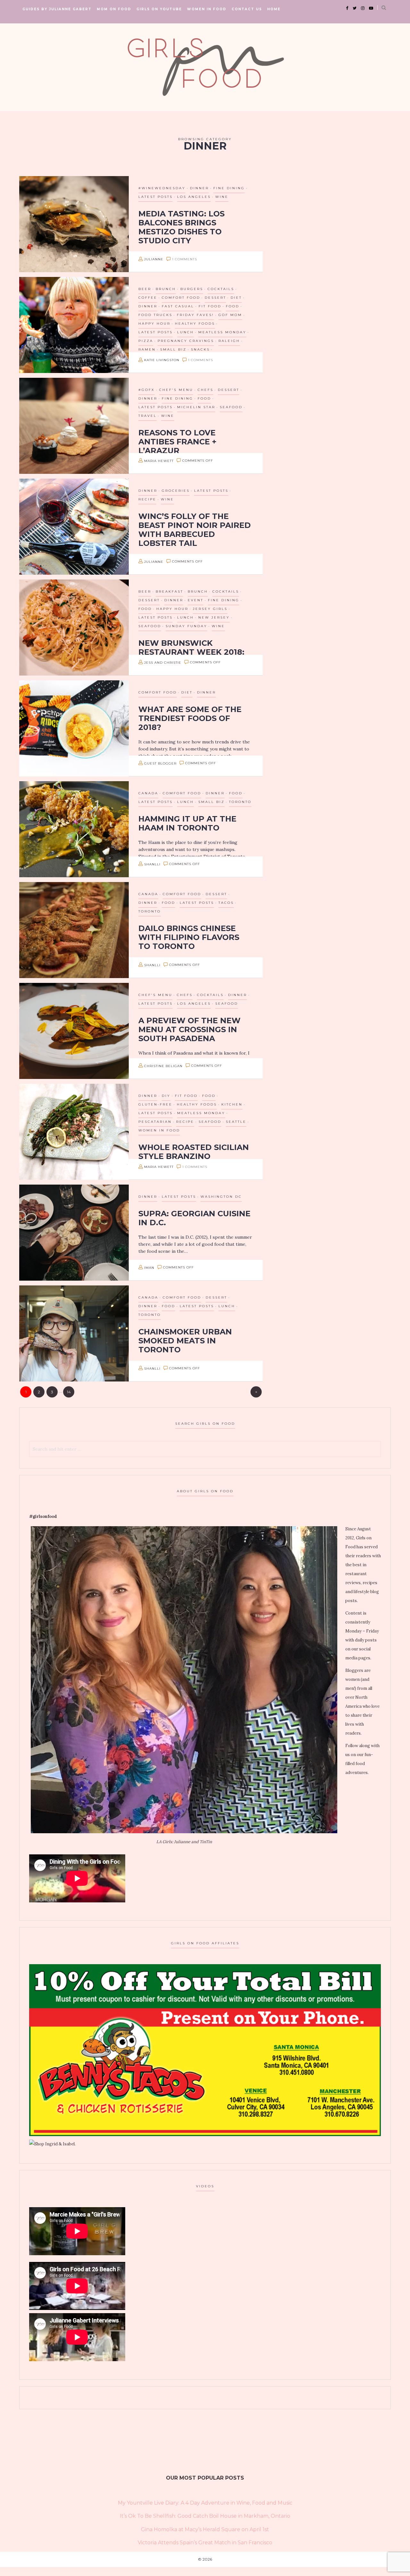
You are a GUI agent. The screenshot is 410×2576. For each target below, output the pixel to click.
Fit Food (210, 306)
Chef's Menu (176, 390)
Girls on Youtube (159, 9)
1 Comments (184, 259)
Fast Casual (178, 306)
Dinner (199, 188)
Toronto (240, 802)
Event (196, 600)
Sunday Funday (186, 626)
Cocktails (221, 289)
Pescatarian (155, 1122)
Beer (145, 289)
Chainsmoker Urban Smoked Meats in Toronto (185, 1341)
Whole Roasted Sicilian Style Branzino (194, 1152)
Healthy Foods (195, 324)
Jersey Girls (210, 609)
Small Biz (173, 349)
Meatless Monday (222, 332)
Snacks (200, 349)
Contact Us (247, 9)
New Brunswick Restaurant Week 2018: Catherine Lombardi (191, 652)
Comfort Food (181, 298)
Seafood (231, 407)
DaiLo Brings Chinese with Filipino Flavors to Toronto (189, 937)
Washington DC (221, 1197)
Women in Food (207, 9)
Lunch (185, 332)
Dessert (215, 298)
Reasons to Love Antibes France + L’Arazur (177, 442)
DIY (166, 1096)
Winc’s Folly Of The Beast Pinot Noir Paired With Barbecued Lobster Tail (195, 530)
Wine (222, 197)
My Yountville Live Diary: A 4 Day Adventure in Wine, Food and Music (205, 2503)
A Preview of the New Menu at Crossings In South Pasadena (189, 1029)
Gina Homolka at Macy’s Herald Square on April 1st (205, 2529)
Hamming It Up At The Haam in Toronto (187, 823)
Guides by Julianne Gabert (57, 9)
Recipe (147, 499)
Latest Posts (156, 197)
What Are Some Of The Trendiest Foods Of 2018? (190, 718)
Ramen (147, 349)
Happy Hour (154, 324)
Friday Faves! (195, 315)
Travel (148, 416)
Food (233, 306)
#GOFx (147, 390)
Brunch (166, 289)
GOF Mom (230, 315)
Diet (236, 298)
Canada (148, 793)
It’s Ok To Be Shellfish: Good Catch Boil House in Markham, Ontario (205, 2516)
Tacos (226, 903)
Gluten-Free (155, 1104)
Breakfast (169, 591)
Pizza (146, 341)
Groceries (176, 491)
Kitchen (232, 1104)
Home (274, 9)
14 (69, 1392)
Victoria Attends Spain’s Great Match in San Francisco (205, 2543)
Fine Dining (229, 188)
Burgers (192, 289)
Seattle (236, 1122)
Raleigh (229, 341)
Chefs (205, 390)
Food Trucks (155, 315)
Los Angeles (194, 197)
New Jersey (214, 617)
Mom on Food (114, 9)
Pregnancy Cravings (186, 341)
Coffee (148, 298)
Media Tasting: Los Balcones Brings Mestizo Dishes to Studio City (181, 227)
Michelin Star (196, 407)
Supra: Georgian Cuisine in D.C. (194, 1218)
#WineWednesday (162, 188)
